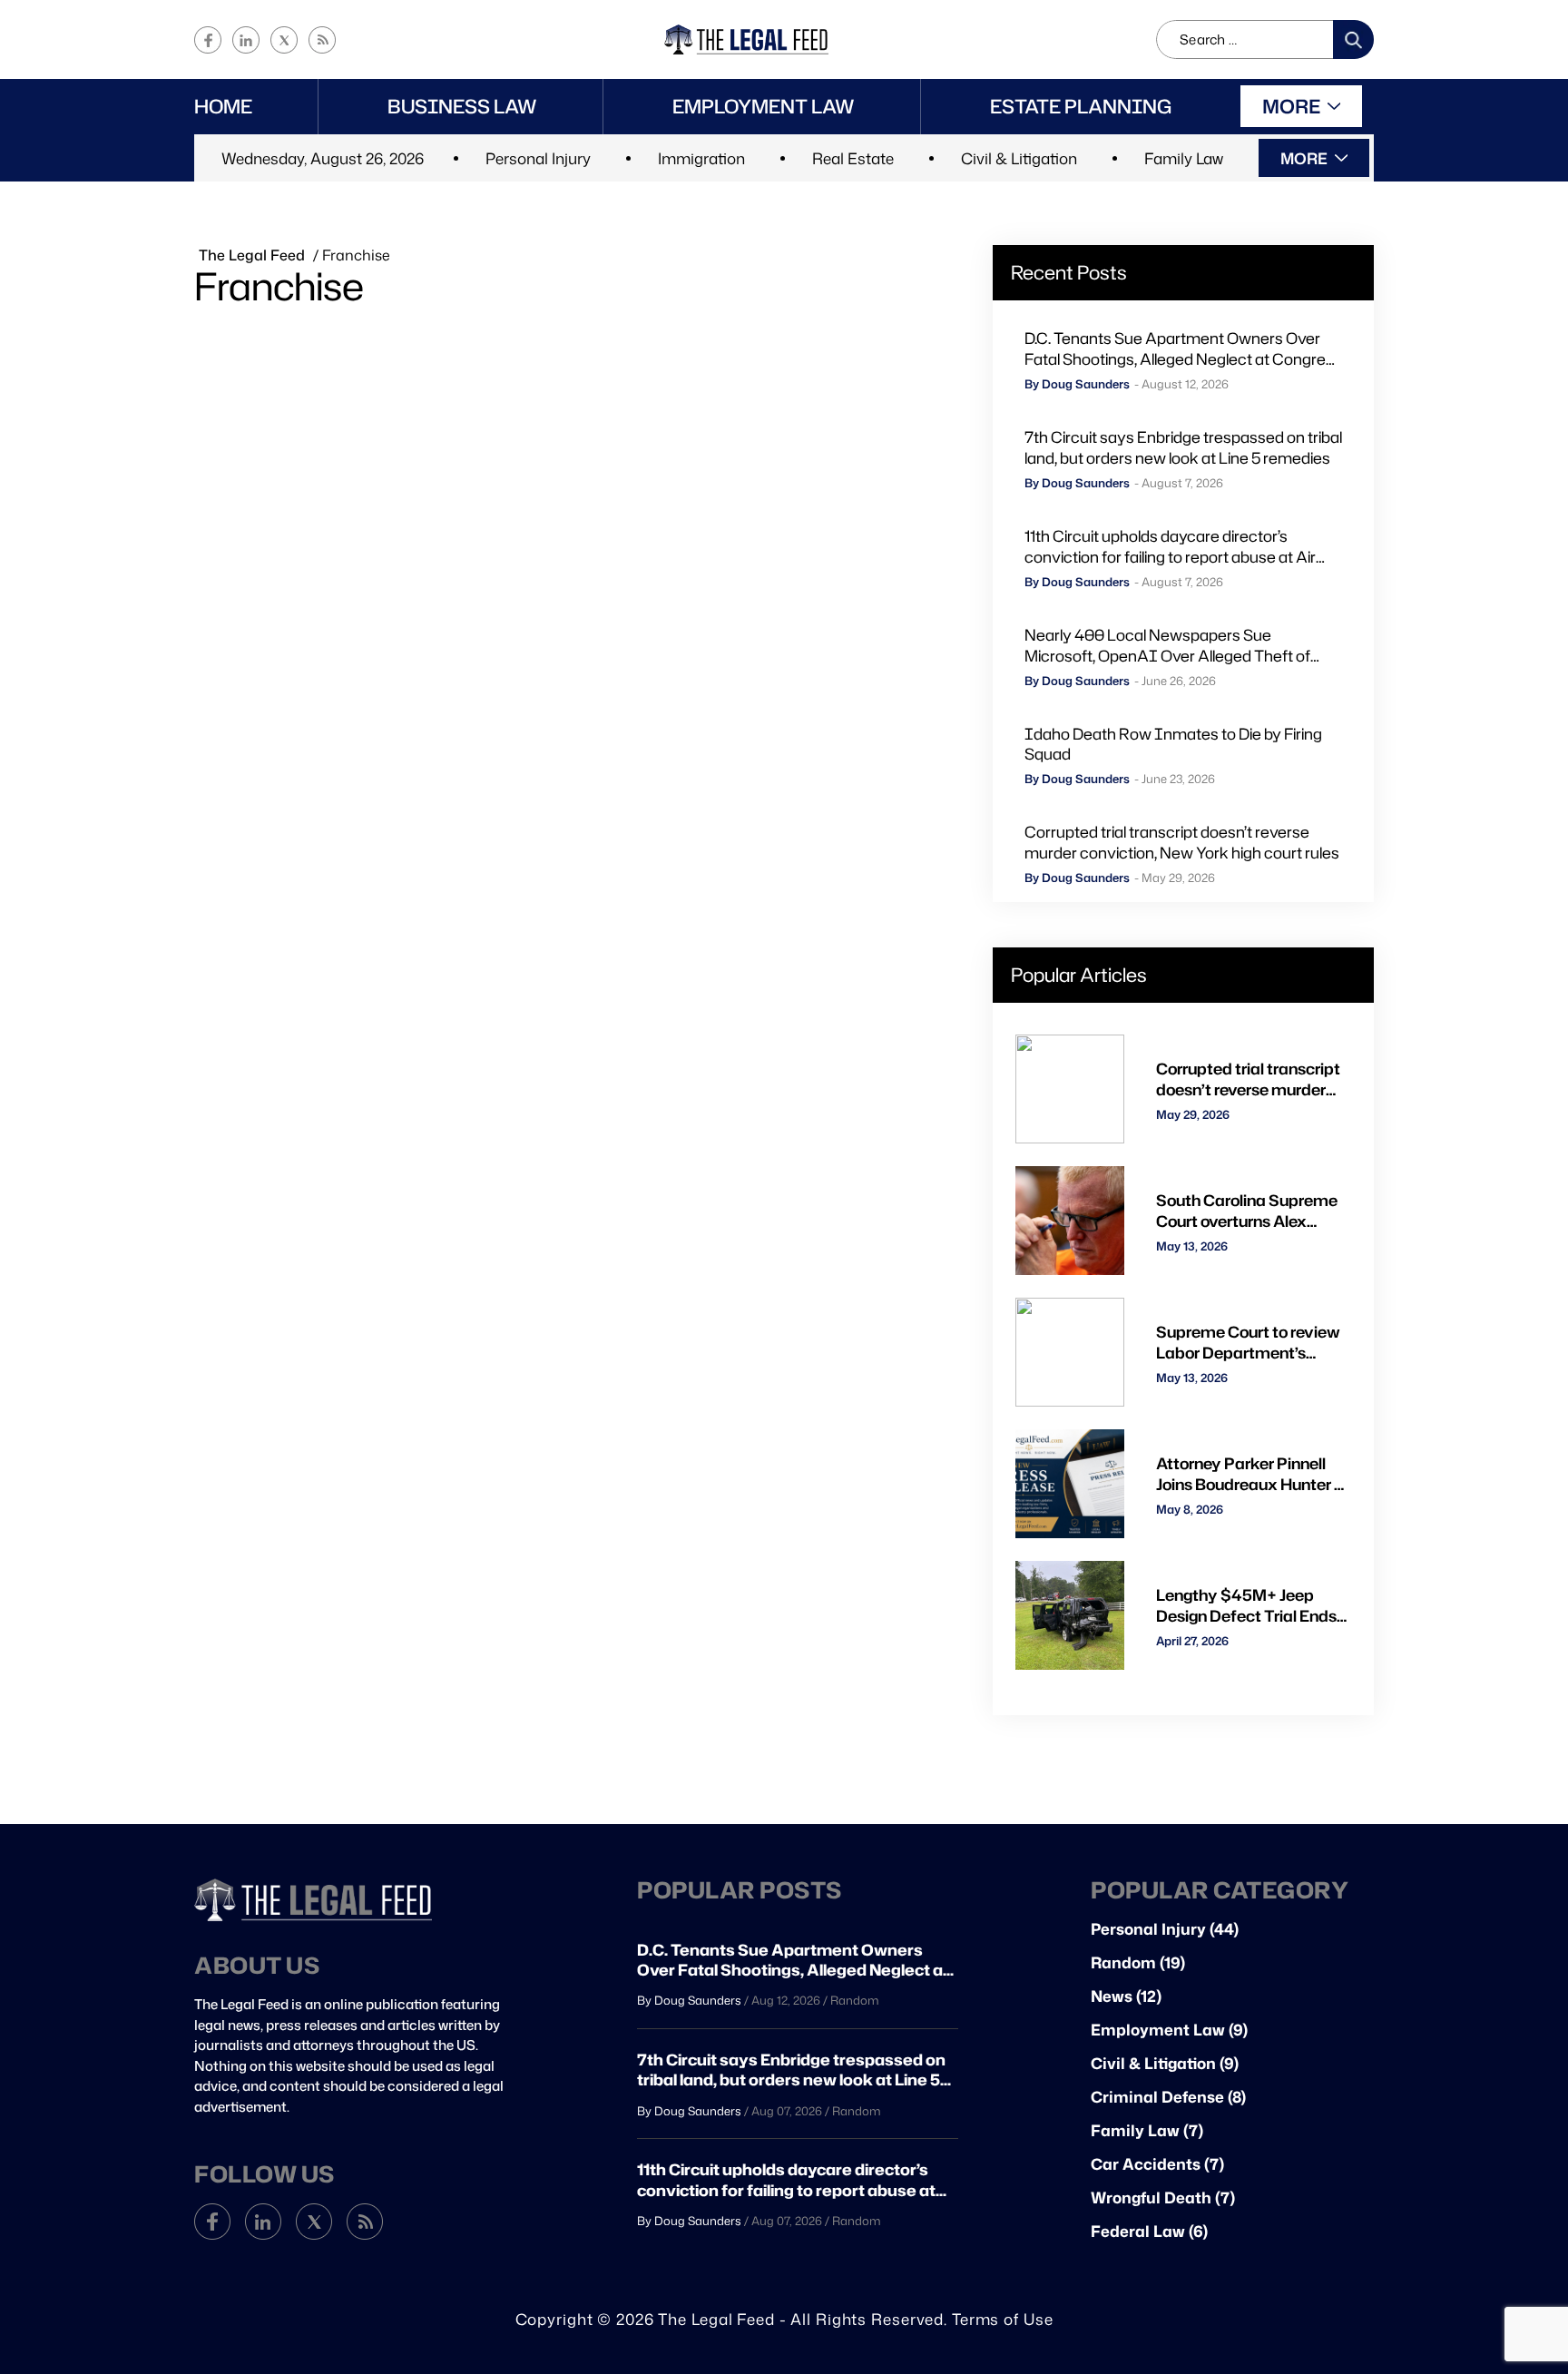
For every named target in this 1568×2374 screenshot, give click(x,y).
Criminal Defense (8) (1168, 2097)
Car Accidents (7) (1157, 2164)
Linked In (246, 40)
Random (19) (1138, 1962)
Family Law (1184, 158)
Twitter (284, 40)
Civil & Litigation (1019, 158)
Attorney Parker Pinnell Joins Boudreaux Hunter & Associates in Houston (1251, 1474)
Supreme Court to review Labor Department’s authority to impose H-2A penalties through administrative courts (1249, 1342)
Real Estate (853, 158)
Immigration (701, 158)
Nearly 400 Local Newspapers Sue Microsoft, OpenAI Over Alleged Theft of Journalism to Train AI (1167, 645)
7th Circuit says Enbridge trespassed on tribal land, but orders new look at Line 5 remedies (1183, 447)
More (1291, 106)
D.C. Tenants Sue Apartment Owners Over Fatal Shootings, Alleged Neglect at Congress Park (1183, 348)
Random (855, 2000)
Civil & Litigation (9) (1165, 2063)
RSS (322, 40)
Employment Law (764, 106)
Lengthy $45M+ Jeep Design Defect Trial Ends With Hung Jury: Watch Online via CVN (1246, 1605)
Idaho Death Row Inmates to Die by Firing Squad (1173, 744)
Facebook (208, 40)
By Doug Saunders (1077, 384)
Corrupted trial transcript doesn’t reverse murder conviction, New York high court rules (1182, 842)
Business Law (462, 106)
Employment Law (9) (1169, 2030)
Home (223, 106)
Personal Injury (538, 158)
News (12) (1126, 1996)
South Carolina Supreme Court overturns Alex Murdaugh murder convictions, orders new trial (1247, 1211)
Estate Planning (1081, 106)
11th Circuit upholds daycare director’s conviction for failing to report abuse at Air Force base (1170, 546)
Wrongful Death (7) (1163, 2197)
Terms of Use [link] (1003, 2319)
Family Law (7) (1147, 2130)
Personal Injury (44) (1165, 1929)
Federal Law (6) (1149, 2231)
